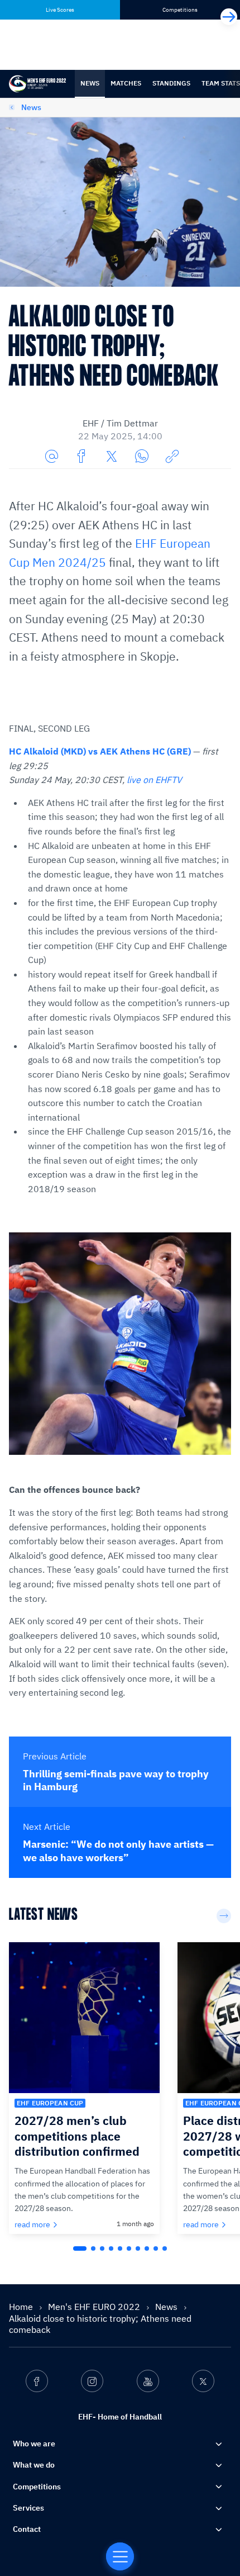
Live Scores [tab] (60, 10)
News (90, 83)
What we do (34, 2465)
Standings (171, 83)
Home (22, 2307)
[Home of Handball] (120, 2556)
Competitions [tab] (180, 10)
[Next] (229, 17)
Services (28, 2508)
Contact (27, 2529)
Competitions (37, 2487)
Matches (126, 83)
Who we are (34, 2444)
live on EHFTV (154, 780)
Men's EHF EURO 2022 (95, 2307)
